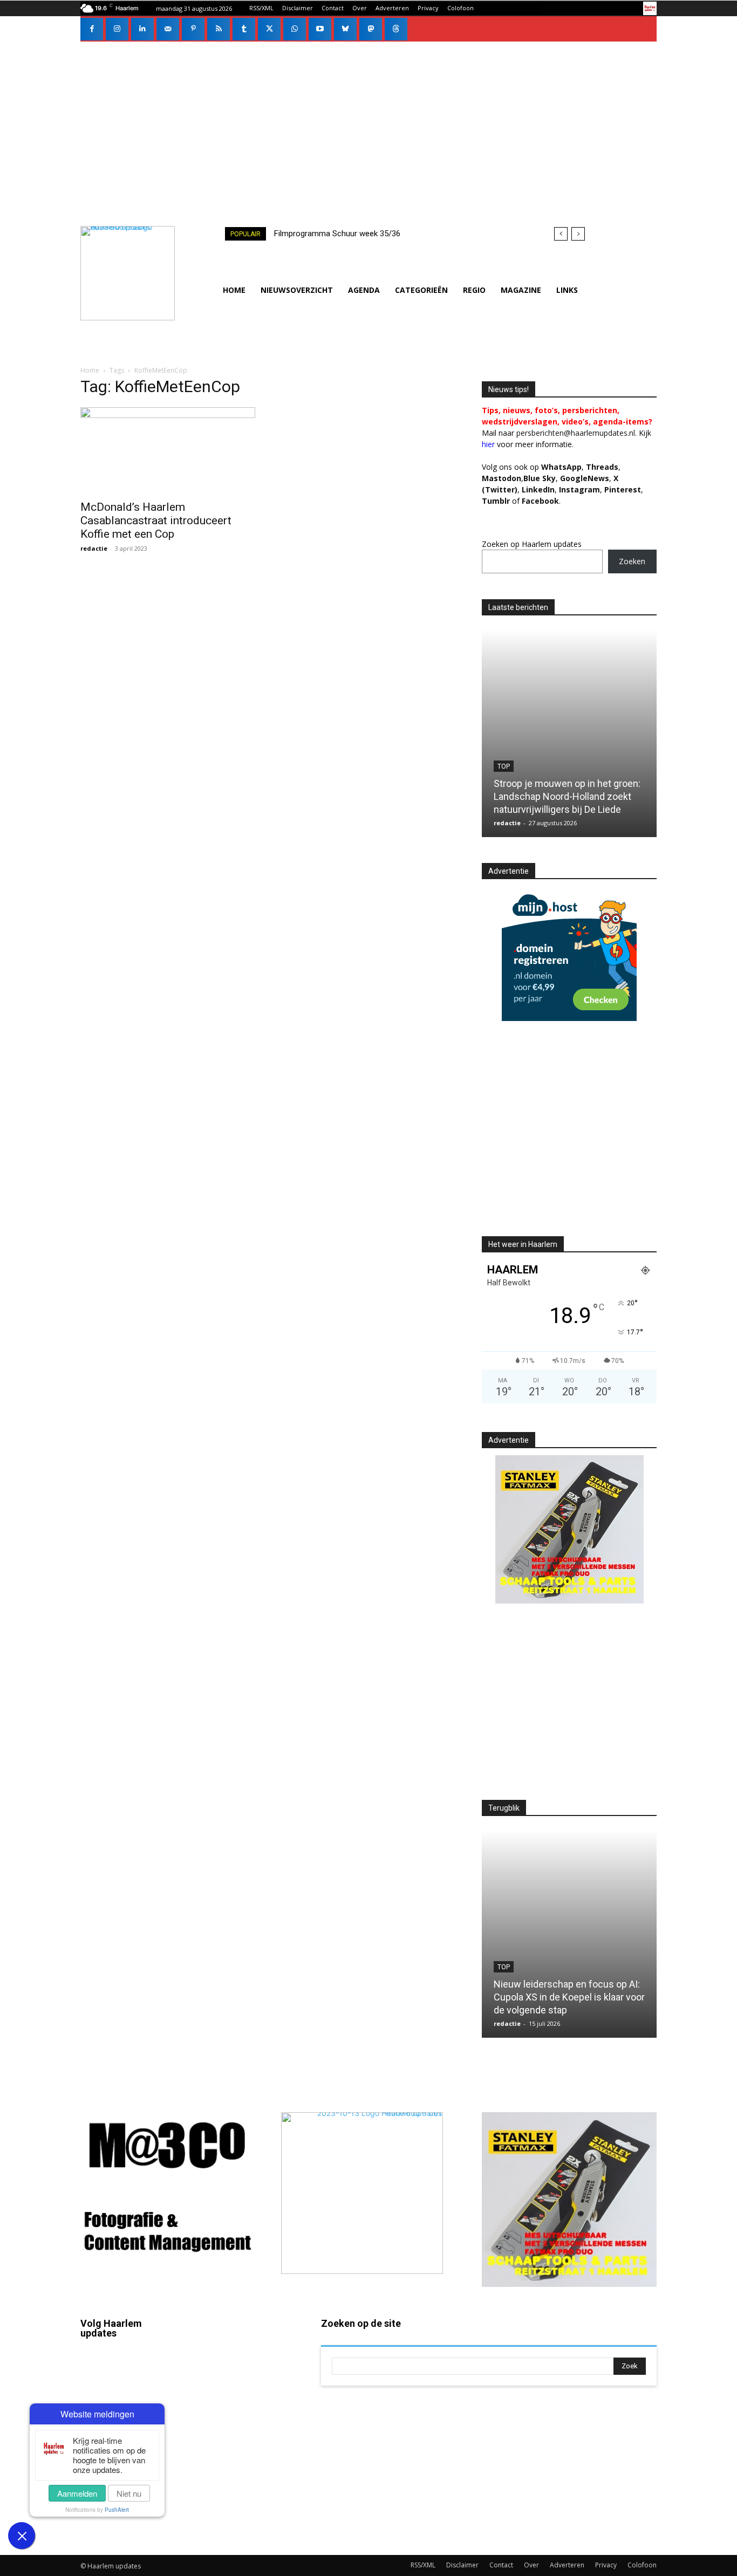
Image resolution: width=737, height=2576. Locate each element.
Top (506, 766)
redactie (94, 548)
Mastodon (129, 2525)
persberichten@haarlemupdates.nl (576, 433)
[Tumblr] (244, 29)
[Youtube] (320, 29)
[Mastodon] (371, 29)
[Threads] (396, 29)
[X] (269, 29)
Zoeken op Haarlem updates (532, 544)
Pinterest (623, 489)
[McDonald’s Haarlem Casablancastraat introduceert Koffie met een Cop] (168, 450)
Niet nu (129, 2493)
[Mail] (168, 29)
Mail (239, 2353)
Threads (602, 467)
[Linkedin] (142, 29)
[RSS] (219, 29)
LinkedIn (538, 489)
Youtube (247, 2508)
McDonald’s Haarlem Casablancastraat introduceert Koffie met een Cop (156, 520)
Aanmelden (77, 2493)
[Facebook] (92, 29)
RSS (239, 2415)
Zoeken (632, 561)
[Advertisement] (368, 122)
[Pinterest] (193, 29)
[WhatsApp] (295, 29)
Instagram (129, 2401)
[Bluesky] (345, 29)
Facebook (129, 2369)
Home (90, 370)
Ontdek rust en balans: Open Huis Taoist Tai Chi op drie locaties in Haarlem (568, 796)
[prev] (561, 234)
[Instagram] (117, 29)
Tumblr (244, 2446)
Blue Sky (540, 478)
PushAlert (117, 2510)
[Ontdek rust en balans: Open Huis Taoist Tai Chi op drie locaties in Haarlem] (572, 733)
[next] (578, 234)
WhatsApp (561, 467)
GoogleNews (585, 478)
